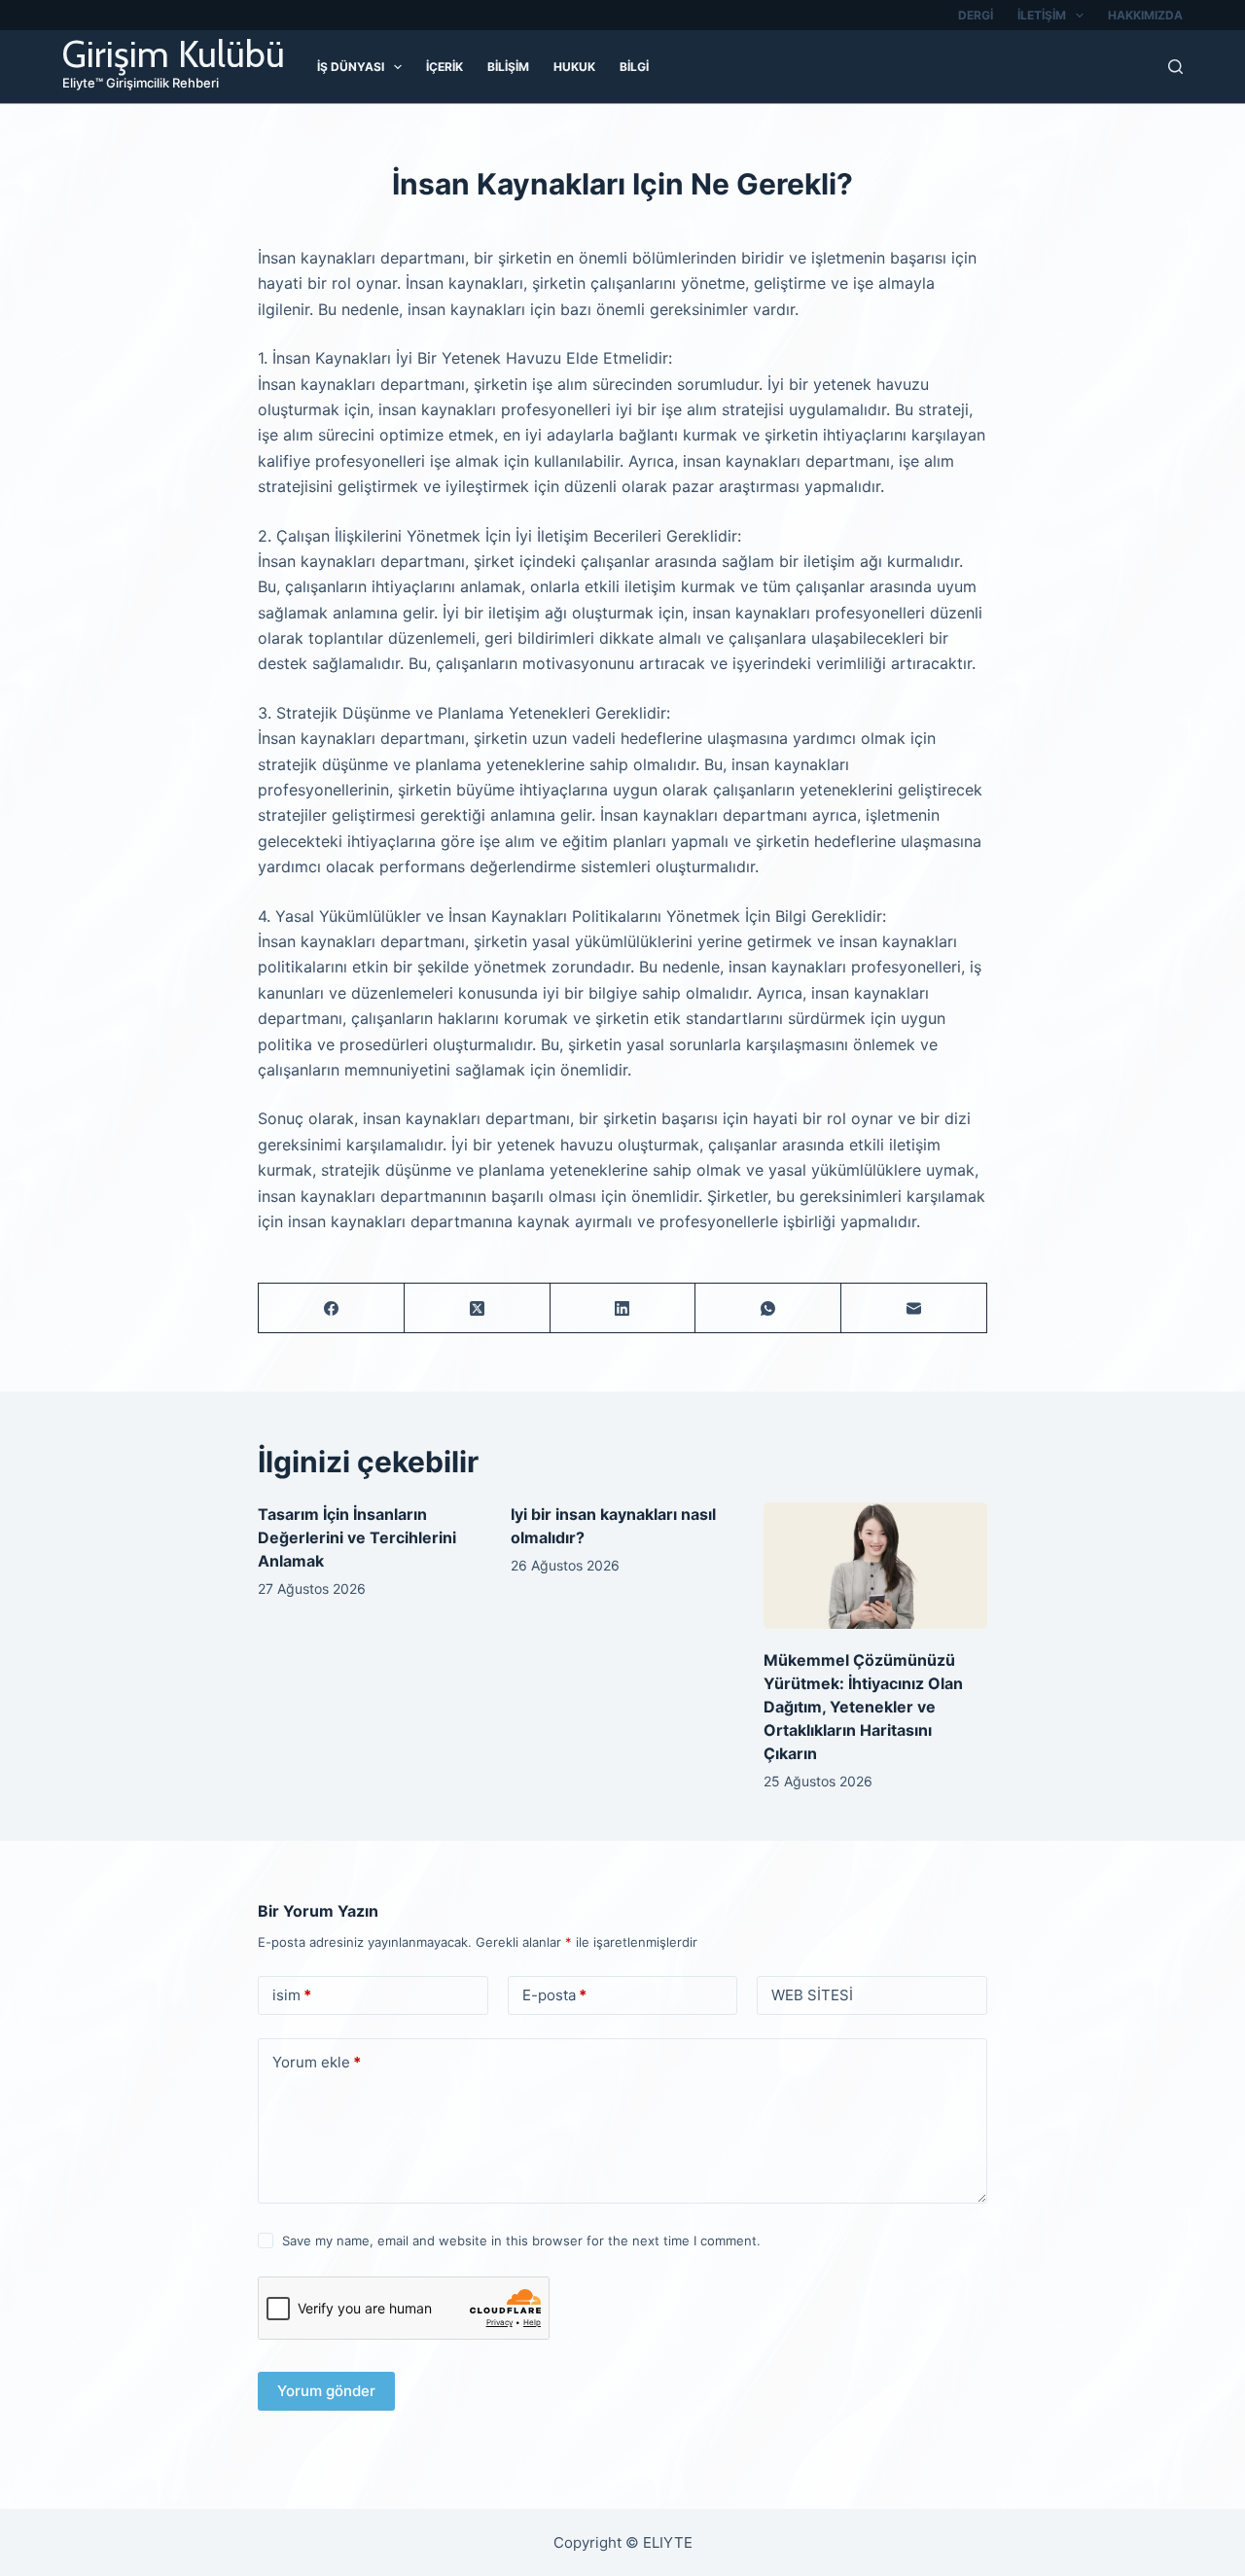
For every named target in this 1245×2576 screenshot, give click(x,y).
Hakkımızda (1145, 15)
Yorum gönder (326, 2391)
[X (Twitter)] (478, 1308)
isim (292, 1995)
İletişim (1042, 15)
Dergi (976, 15)
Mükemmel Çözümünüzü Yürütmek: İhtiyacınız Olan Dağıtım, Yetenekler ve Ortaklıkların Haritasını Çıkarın (863, 1707)
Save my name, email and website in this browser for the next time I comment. (521, 2241)
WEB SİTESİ (812, 1995)
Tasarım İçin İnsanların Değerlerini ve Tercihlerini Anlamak (357, 1537)
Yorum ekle (317, 2062)
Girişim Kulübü (174, 54)
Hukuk (574, 67)
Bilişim (508, 67)
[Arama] (1175, 67)
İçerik (445, 67)
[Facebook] (332, 1308)
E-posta (554, 1995)
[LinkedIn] (623, 1308)
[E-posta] (914, 1308)
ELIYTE (668, 2542)
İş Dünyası (351, 67)
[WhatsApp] (768, 1308)
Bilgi (634, 67)
